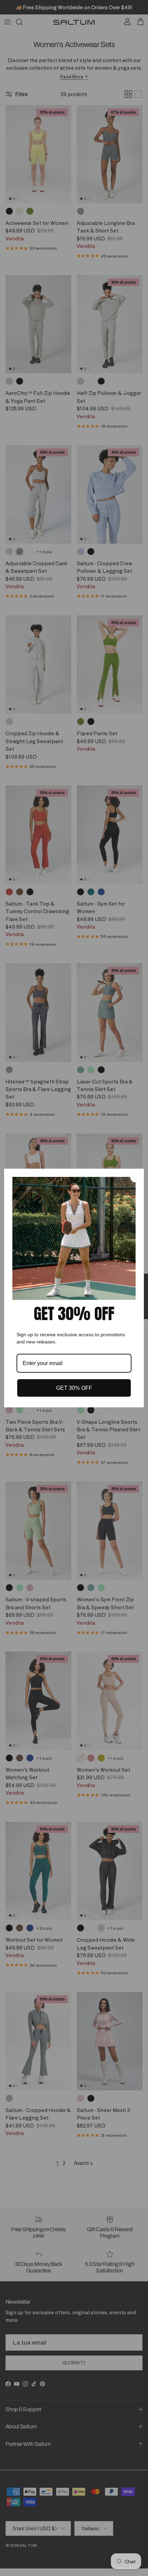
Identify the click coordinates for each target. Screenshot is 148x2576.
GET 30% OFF (74, 1388)
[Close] (136, 1177)
